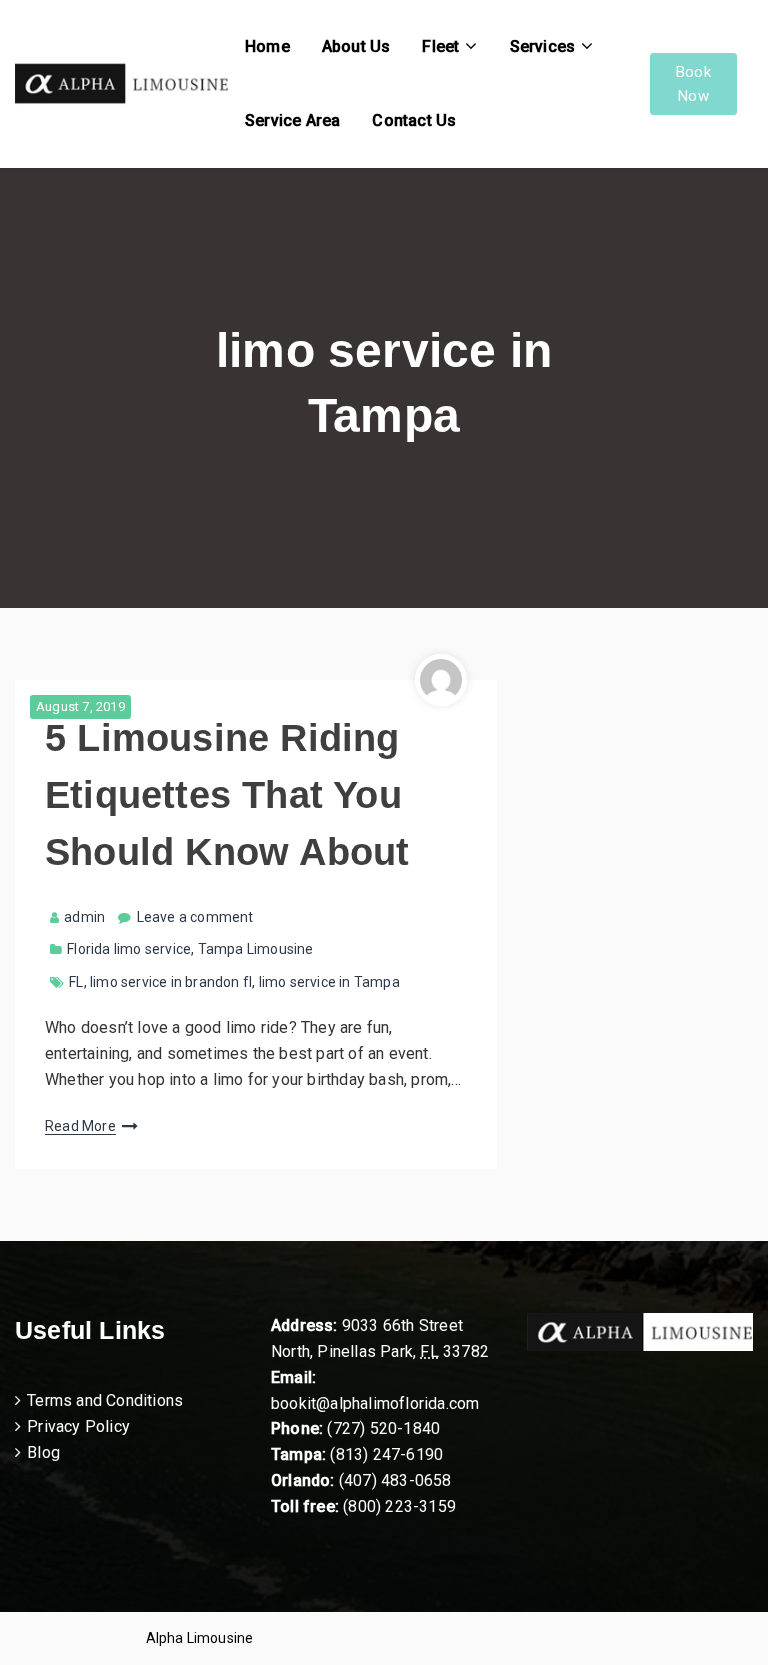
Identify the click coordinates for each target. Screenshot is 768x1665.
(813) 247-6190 (386, 1454)
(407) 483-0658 (395, 1480)
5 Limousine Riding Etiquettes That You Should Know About (227, 795)
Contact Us (414, 120)
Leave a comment (195, 917)
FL (76, 982)
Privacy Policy (78, 1426)
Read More (80, 1126)
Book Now (693, 84)
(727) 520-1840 (383, 1428)
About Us (356, 46)
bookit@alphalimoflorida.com (375, 1403)
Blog (43, 1452)
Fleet (440, 46)
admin (84, 917)
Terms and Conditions (105, 1400)
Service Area (292, 120)
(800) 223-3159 (399, 1506)
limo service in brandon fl (171, 982)
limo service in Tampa (329, 982)
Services (543, 46)
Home (267, 46)
